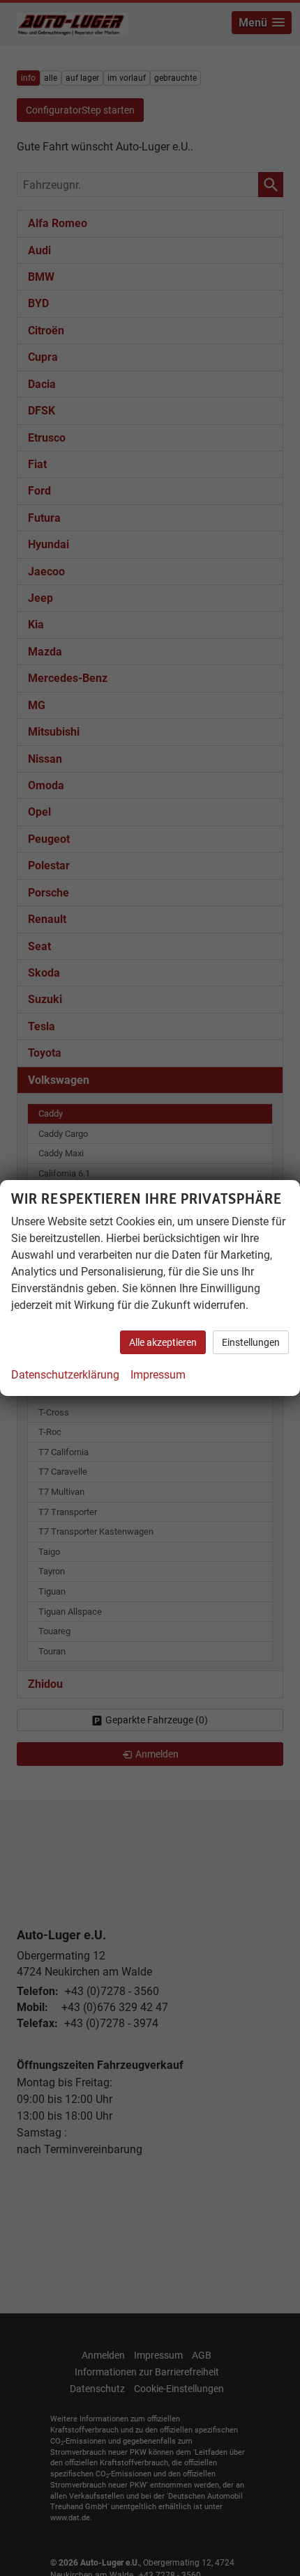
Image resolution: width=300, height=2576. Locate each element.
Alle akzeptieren (163, 1342)
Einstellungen (251, 1342)
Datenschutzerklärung (65, 1375)
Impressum (158, 1375)
